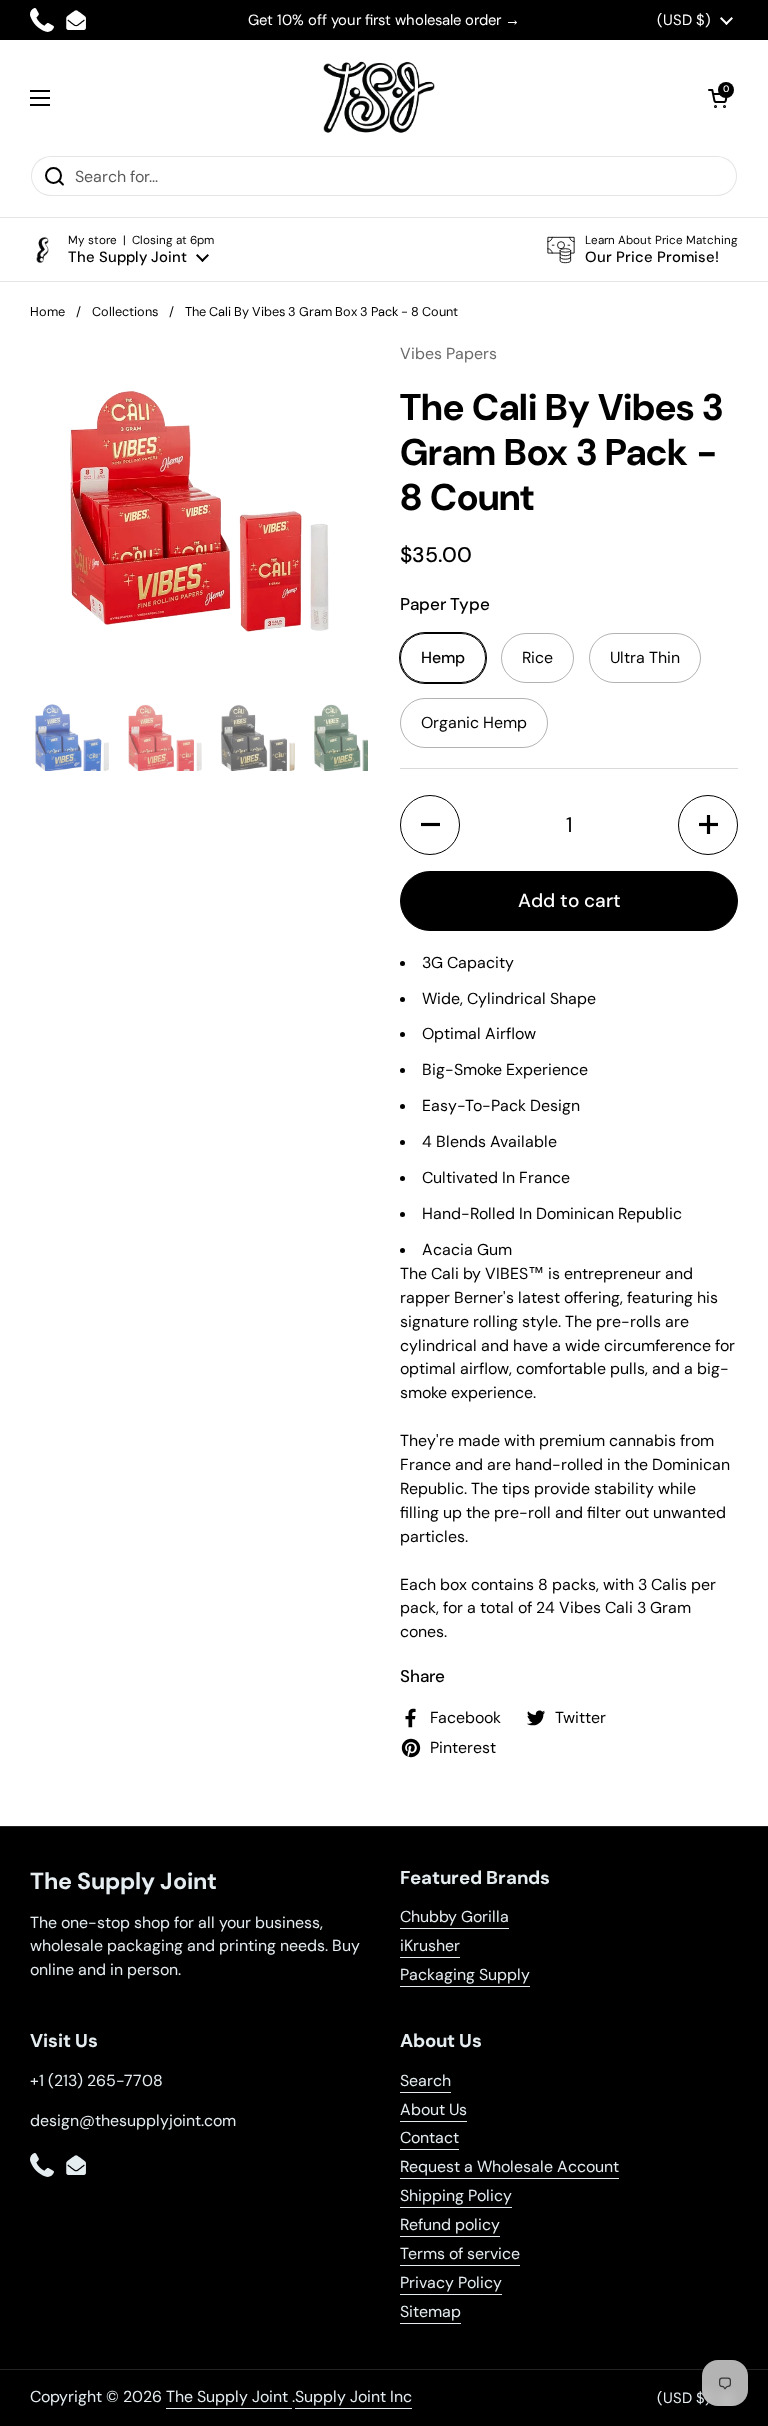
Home (47, 311)
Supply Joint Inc (353, 2396)
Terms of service (460, 2253)
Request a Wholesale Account (509, 2166)
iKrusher (430, 1945)
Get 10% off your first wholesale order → (384, 20)
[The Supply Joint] (379, 97)
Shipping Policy (456, 2195)
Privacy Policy (451, 2282)
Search (425, 2080)
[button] (718, 98)
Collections (125, 311)
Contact (429, 2137)
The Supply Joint (229, 2396)
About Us (433, 2109)
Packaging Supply (465, 1974)
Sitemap (430, 2311)
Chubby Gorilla (454, 1916)
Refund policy (450, 2224)
